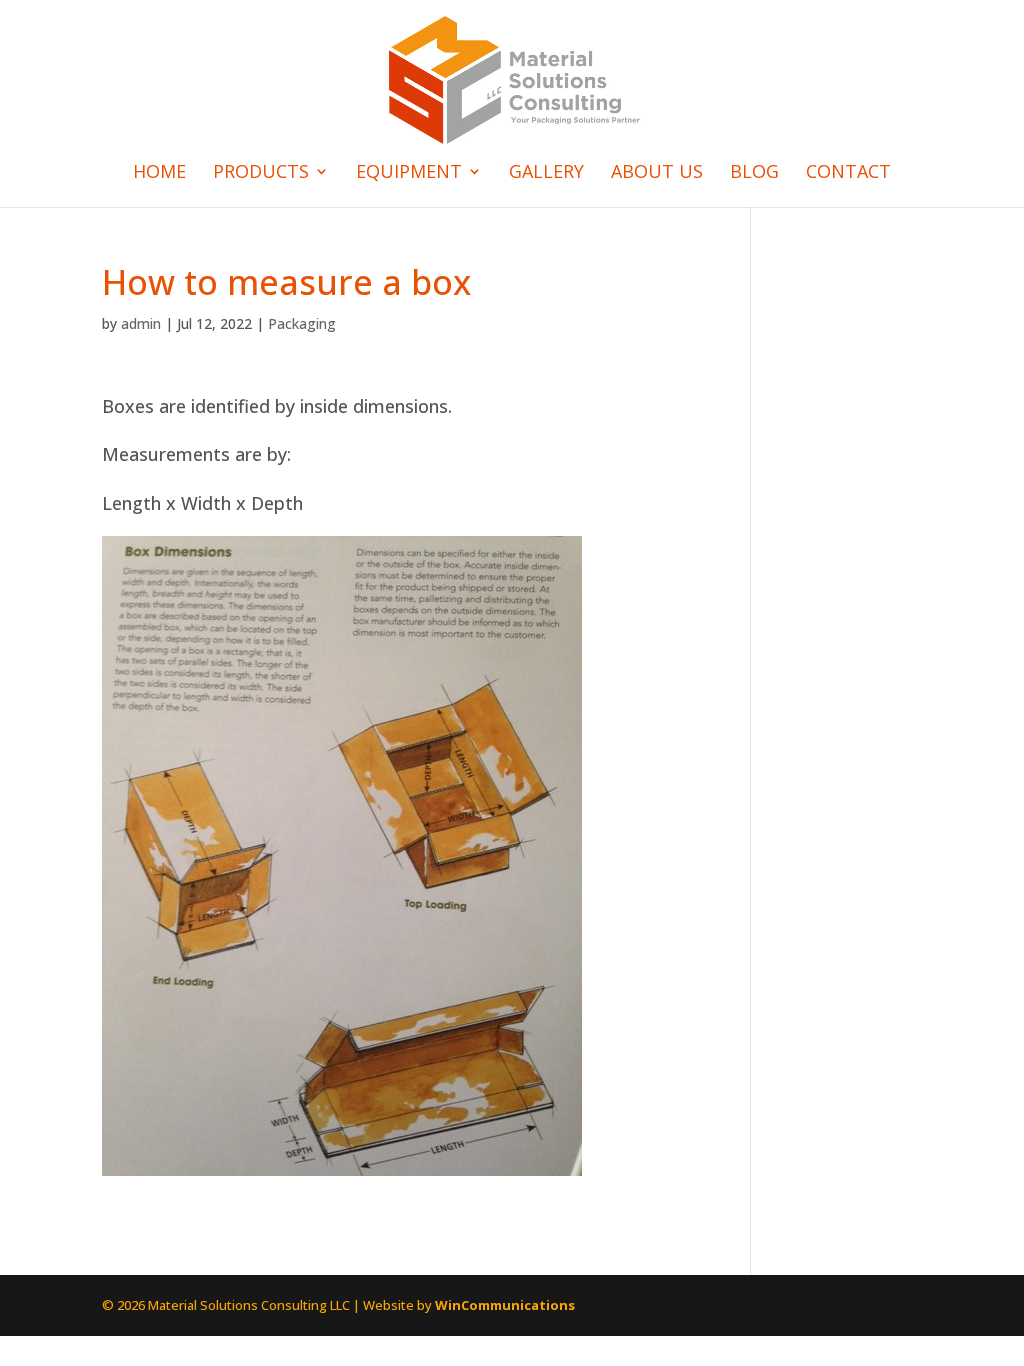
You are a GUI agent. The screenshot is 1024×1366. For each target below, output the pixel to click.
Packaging (302, 323)
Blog (754, 173)
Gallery (546, 173)
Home (159, 173)
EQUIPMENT (409, 173)
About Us (657, 173)
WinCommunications (505, 1305)
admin (141, 323)
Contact (848, 173)
